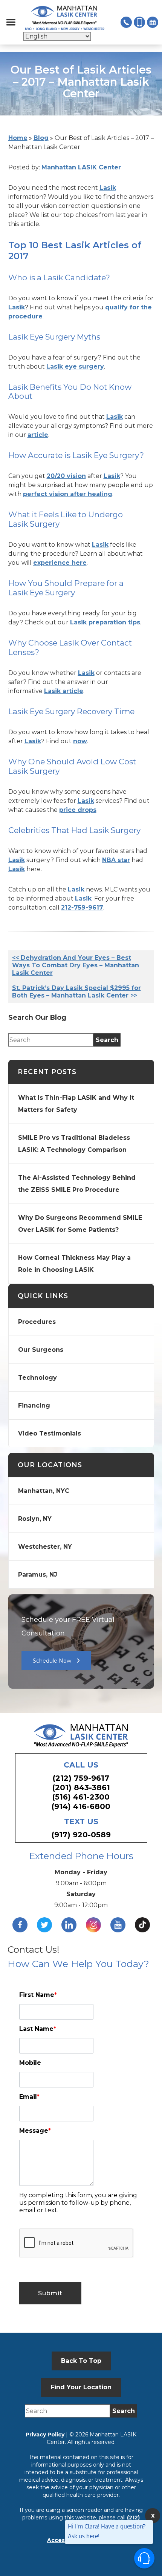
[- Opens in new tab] (142, 1925)
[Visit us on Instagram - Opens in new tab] (93, 1925)
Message (35, 2131)
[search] (107, 1040)
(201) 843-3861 (81, 1788)
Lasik (108, 188)
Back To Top (81, 2361)
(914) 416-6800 (81, 1806)
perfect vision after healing (68, 494)
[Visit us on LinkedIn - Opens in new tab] (69, 1925)
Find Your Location (81, 2387)
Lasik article (64, 691)
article (38, 435)
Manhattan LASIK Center (81, 167)
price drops (78, 810)
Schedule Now (52, 1661)
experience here (60, 563)
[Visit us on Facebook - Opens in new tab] (20, 1925)
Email (29, 2097)
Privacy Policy (45, 2435)
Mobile (30, 2063)
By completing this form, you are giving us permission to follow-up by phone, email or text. (78, 2203)
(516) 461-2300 (81, 1797)
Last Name (38, 2029)
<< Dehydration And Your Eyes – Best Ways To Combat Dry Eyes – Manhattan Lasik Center (76, 965)
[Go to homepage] (65, 18)
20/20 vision (66, 476)
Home (18, 138)
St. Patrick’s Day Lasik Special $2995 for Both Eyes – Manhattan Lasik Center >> (76, 992)
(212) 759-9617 (81, 1778)
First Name (38, 1995)
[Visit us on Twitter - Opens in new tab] (44, 1925)
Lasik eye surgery (75, 367)
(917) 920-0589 (81, 1835)
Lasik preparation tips (105, 622)
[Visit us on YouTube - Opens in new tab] (118, 1925)
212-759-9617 (82, 908)
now (80, 741)
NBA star (116, 860)
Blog (41, 138)
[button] (11, 22)
